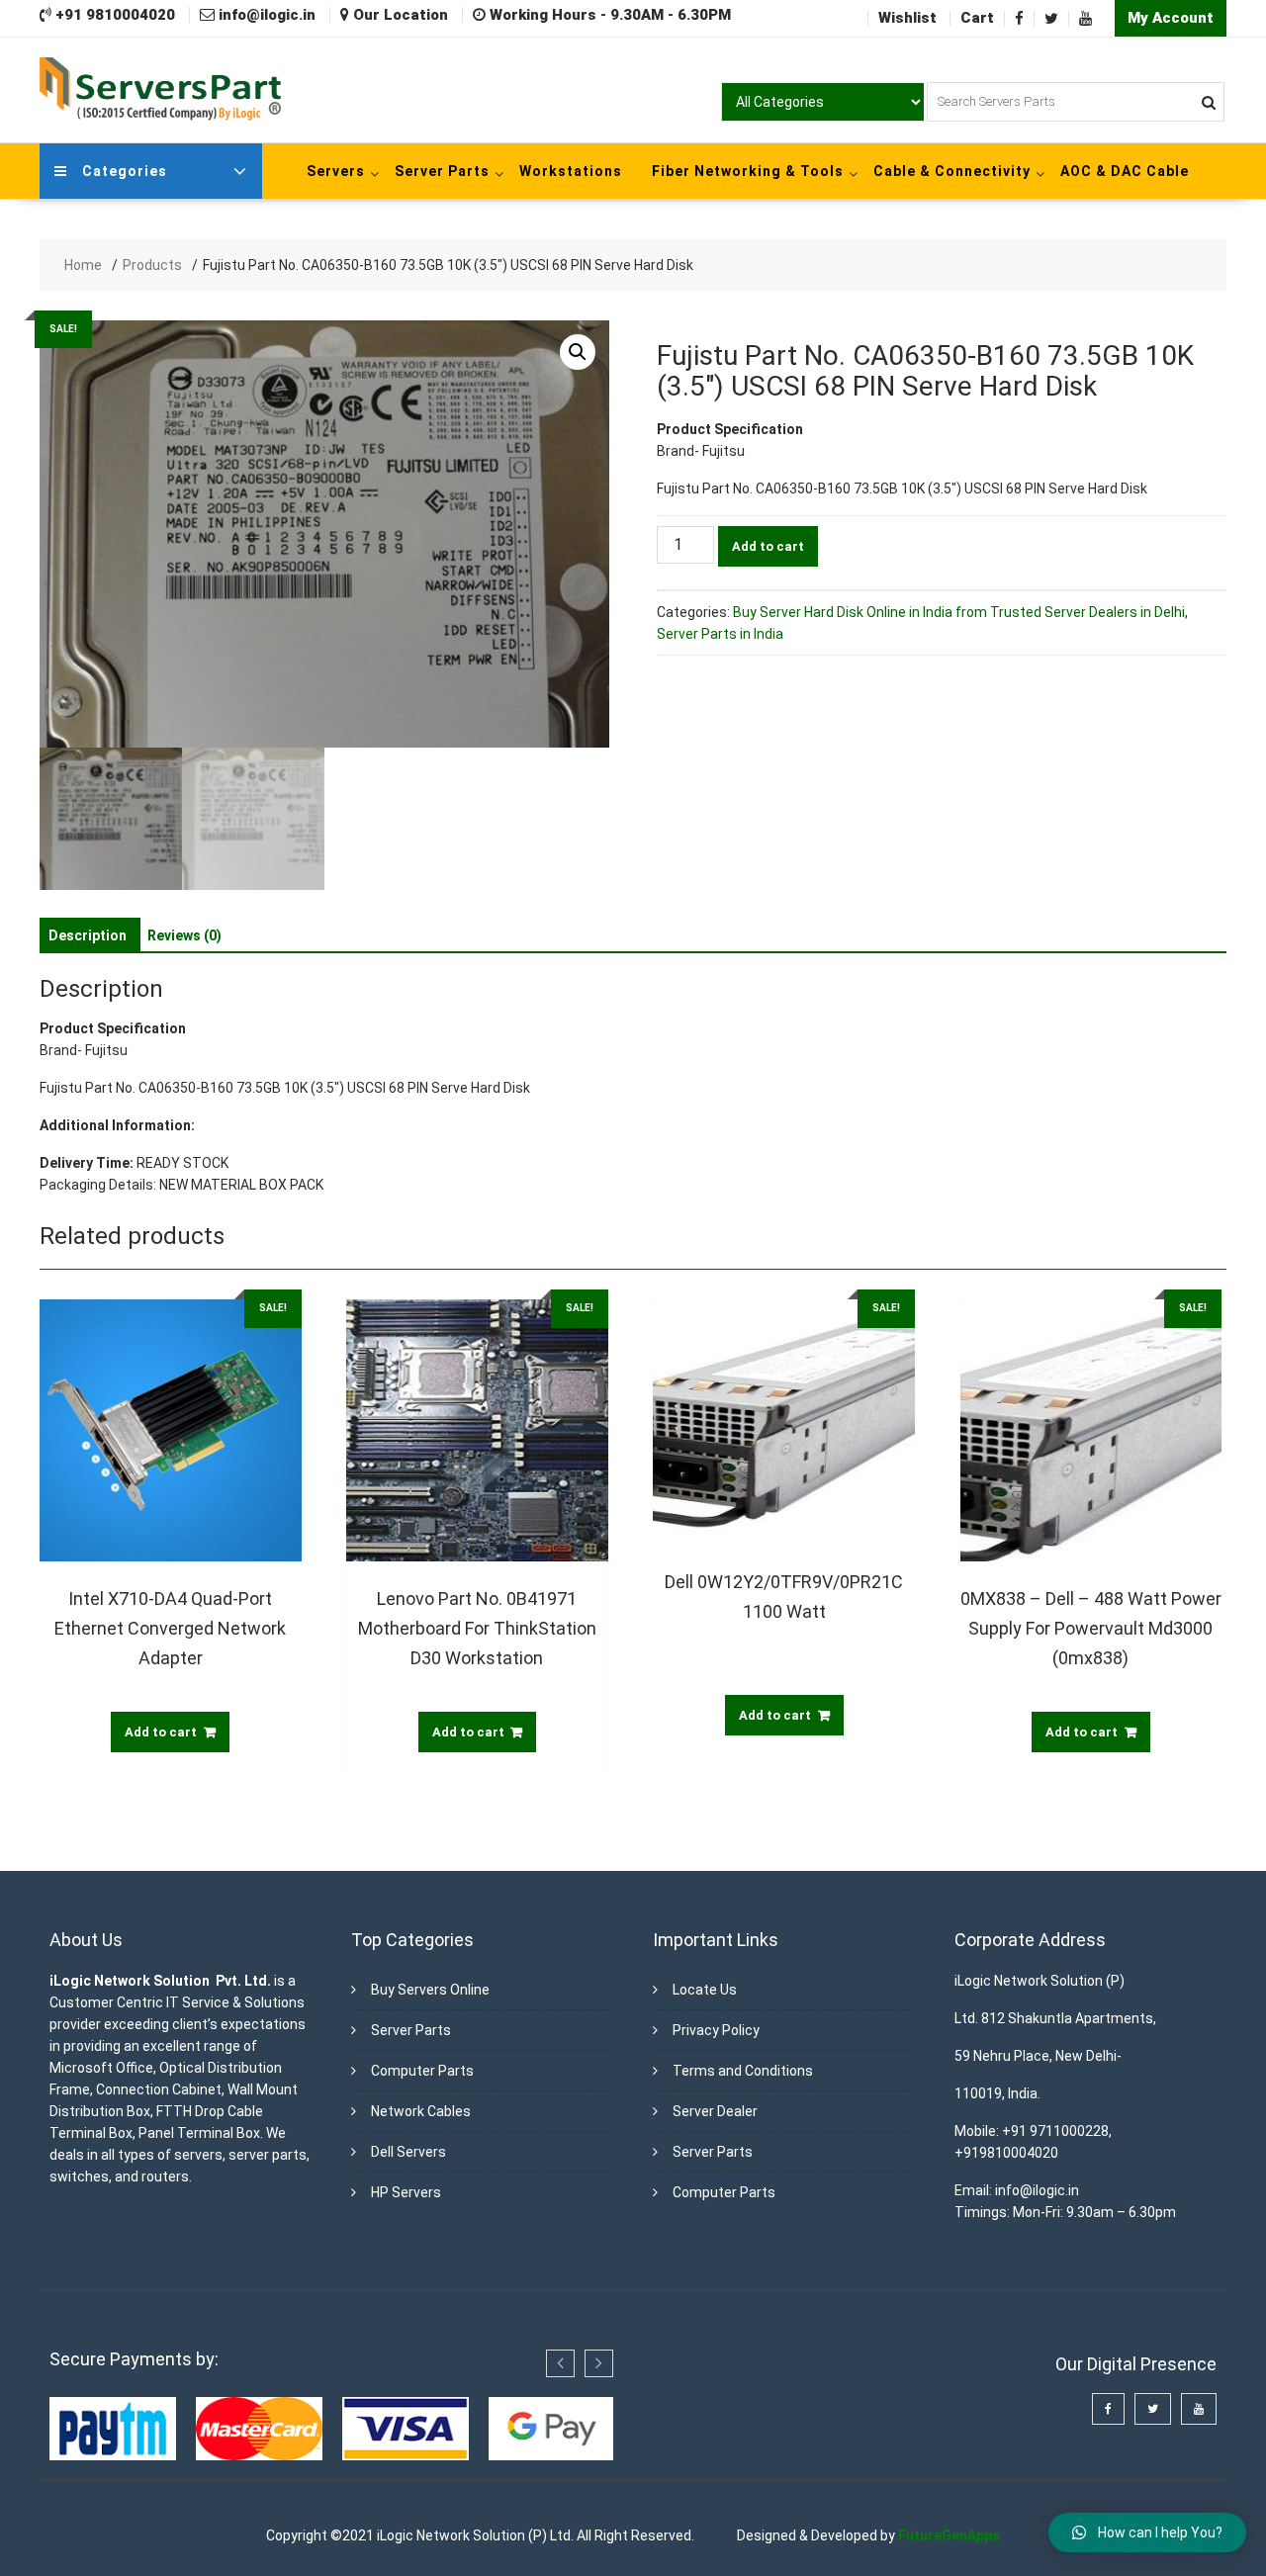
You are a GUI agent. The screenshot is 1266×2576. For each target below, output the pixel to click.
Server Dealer (715, 2111)
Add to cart (768, 546)
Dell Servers (408, 2152)
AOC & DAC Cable (1125, 171)
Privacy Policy (716, 2030)
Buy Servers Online (430, 1990)
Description (88, 935)
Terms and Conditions (743, 2071)
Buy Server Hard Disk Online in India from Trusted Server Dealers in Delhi (959, 612)
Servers (336, 171)
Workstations (571, 171)
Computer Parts (422, 2071)
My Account (1171, 18)
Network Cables (421, 2111)
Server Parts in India (720, 634)
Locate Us (705, 1990)
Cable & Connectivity (952, 171)
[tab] (88, 935)
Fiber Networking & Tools (748, 171)
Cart (977, 18)
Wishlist (907, 18)
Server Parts (442, 171)
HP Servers (406, 2192)
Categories (125, 171)
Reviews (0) (184, 935)
